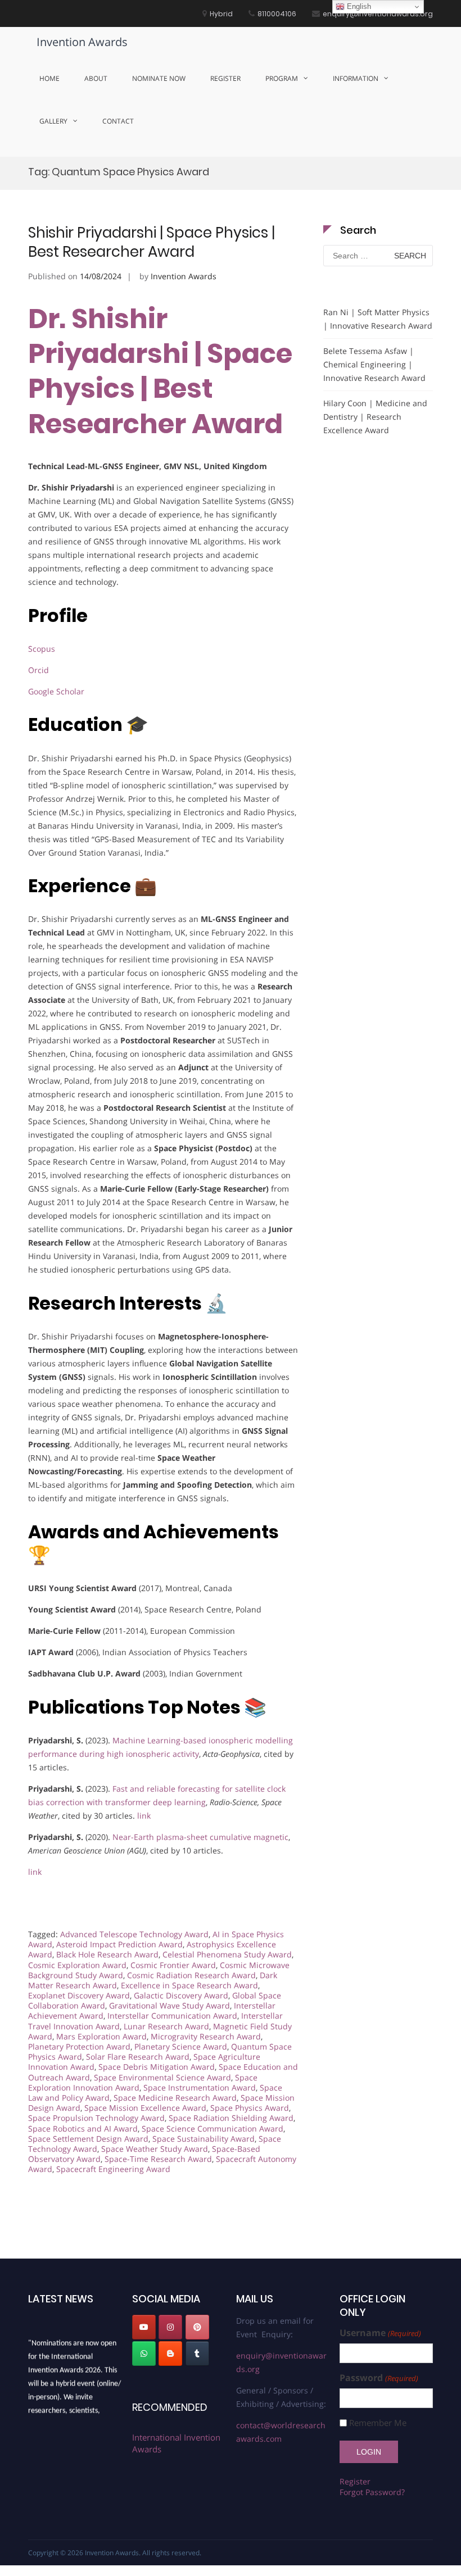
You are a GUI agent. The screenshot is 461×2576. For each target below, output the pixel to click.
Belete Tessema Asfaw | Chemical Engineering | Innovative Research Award (374, 364)
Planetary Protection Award (79, 2046)
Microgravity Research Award (206, 2036)
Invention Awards (82, 42)
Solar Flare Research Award (138, 2057)
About (96, 78)
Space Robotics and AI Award (83, 2129)
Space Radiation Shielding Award (231, 2118)
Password (379, 2378)
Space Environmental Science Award (162, 2077)
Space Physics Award (250, 2108)
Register (225, 78)
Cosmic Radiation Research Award (191, 1975)
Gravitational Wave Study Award (170, 2005)
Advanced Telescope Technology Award (134, 1934)
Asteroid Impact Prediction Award (119, 1944)
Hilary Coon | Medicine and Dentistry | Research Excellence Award (375, 417)
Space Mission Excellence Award (145, 2108)
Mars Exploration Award (101, 2036)
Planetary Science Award (181, 2046)
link (144, 1816)
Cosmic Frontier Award (173, 1965)
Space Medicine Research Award (175, 2098)
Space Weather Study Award (155, 2149)
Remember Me (378, 2423)
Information (356, 78)
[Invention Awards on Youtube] (144, 2327)
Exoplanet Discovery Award (79, 1995)
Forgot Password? (372, 2492)
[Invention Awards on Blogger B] (170, 2354)
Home (49, 78)
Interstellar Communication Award (172, 2016)
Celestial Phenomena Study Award (227, 1954)
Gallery (53, 121)
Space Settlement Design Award (88, 2139)
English (358, 6)
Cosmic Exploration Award (77, 1965)
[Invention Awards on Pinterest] (197, 2327)
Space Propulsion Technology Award (96, 2118)
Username (380, 2333)
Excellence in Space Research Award (189, 1985)
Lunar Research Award (166, 2026)
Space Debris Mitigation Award (157, 2067)
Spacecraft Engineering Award (113, 2169)
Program (282, 78)
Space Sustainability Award (204, 2139)
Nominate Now (159, 78)
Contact (118, 121)
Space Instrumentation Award (200, 2087)
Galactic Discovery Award (181, 1995)
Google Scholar (56, 691)
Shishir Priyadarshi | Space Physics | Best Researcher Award (152, 242)
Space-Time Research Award (158, 2159)
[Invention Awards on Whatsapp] (144, 2354)
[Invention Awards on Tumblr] (197, 2354)
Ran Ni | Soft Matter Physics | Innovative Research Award (378, 319)
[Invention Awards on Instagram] (170, 2327)
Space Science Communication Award (213, 2129)
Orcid (39, 670)
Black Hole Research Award (107, 1954)
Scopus (42, 649)
